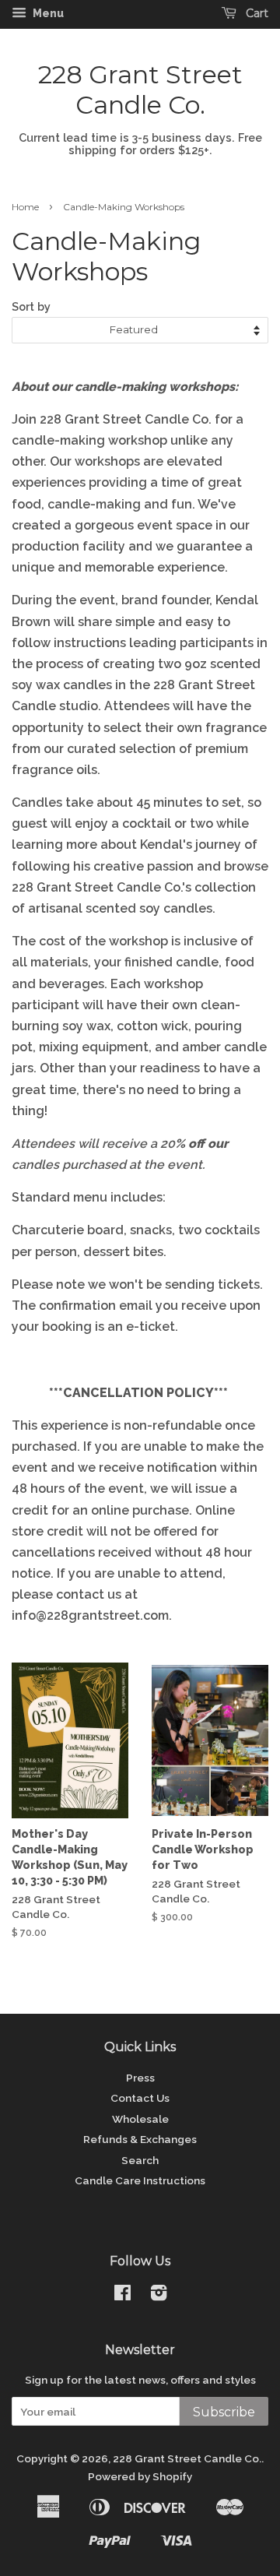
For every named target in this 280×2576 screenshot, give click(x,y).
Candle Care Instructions (140, 2180)
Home (25, 207)
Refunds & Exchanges (140, 2139)
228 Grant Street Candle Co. (140, 90)
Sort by (31, 306)
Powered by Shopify (140, 2476)
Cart (255, 13)
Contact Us (140, 2098)
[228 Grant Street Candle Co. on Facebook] (122, 2296)
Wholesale (140, 2119)
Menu (47, 13)
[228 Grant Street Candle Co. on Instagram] (159, 2296)
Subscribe (224, 2412)
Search (140, 2160)
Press (140, 2078)
